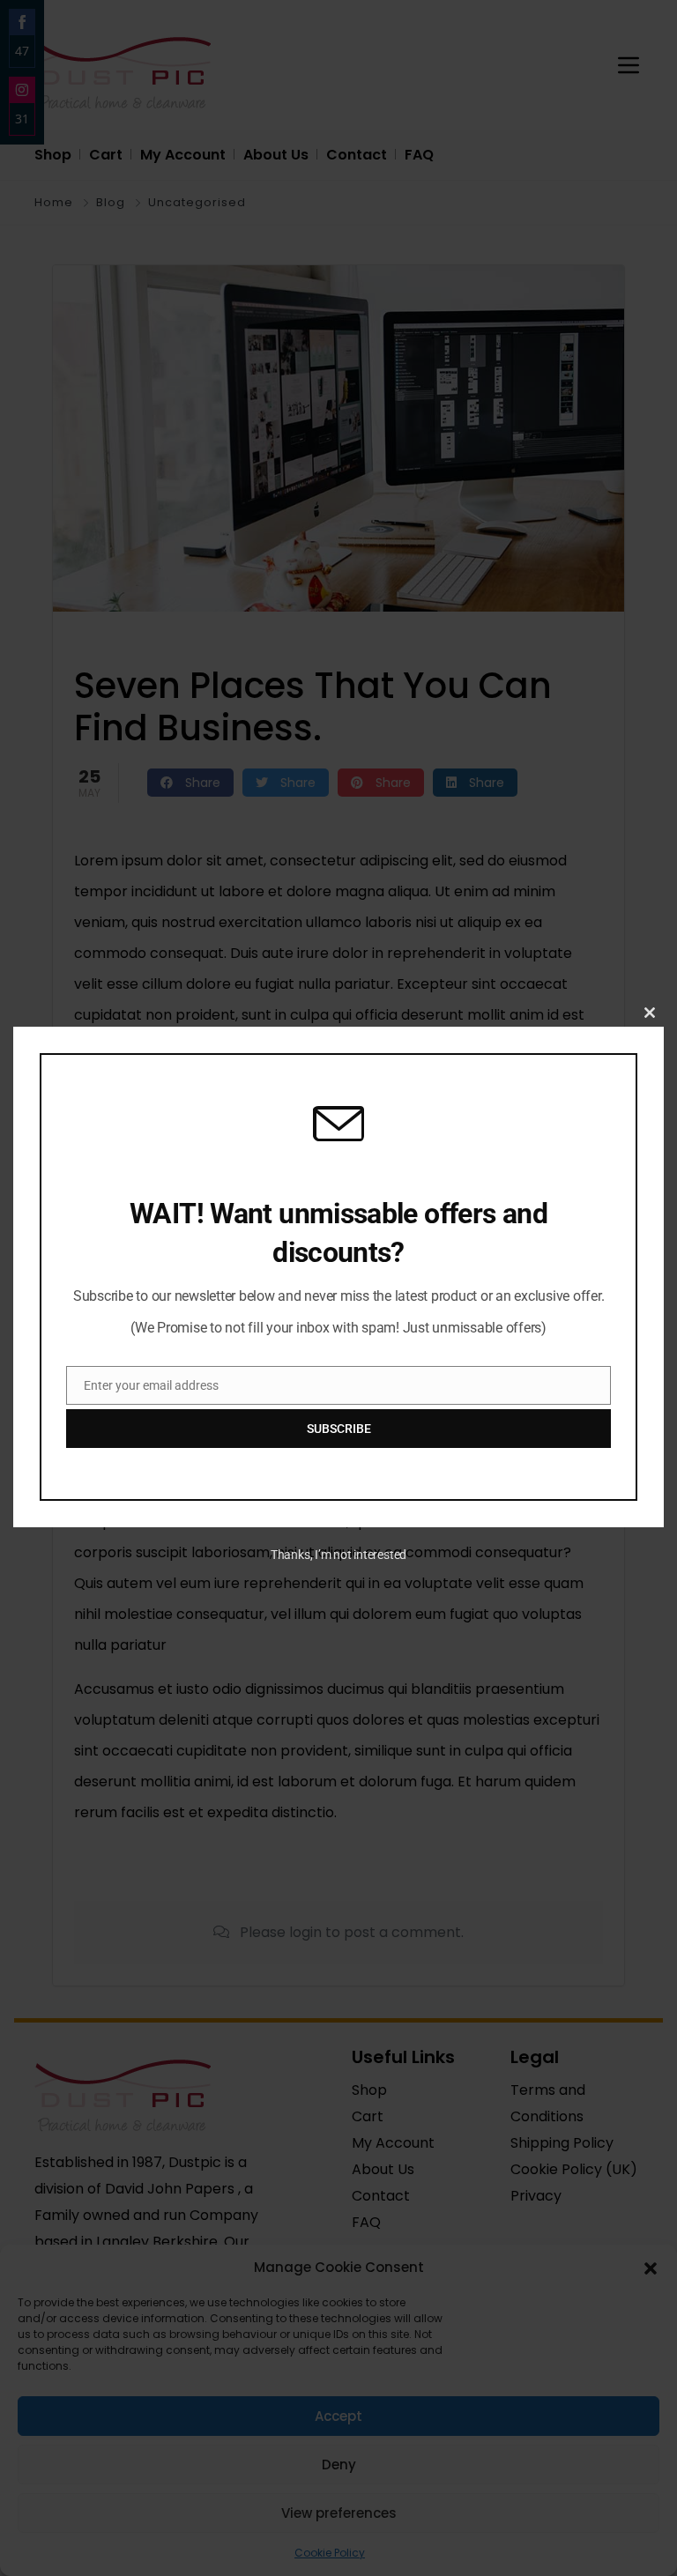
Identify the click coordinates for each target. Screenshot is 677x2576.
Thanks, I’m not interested (338, 1555)
